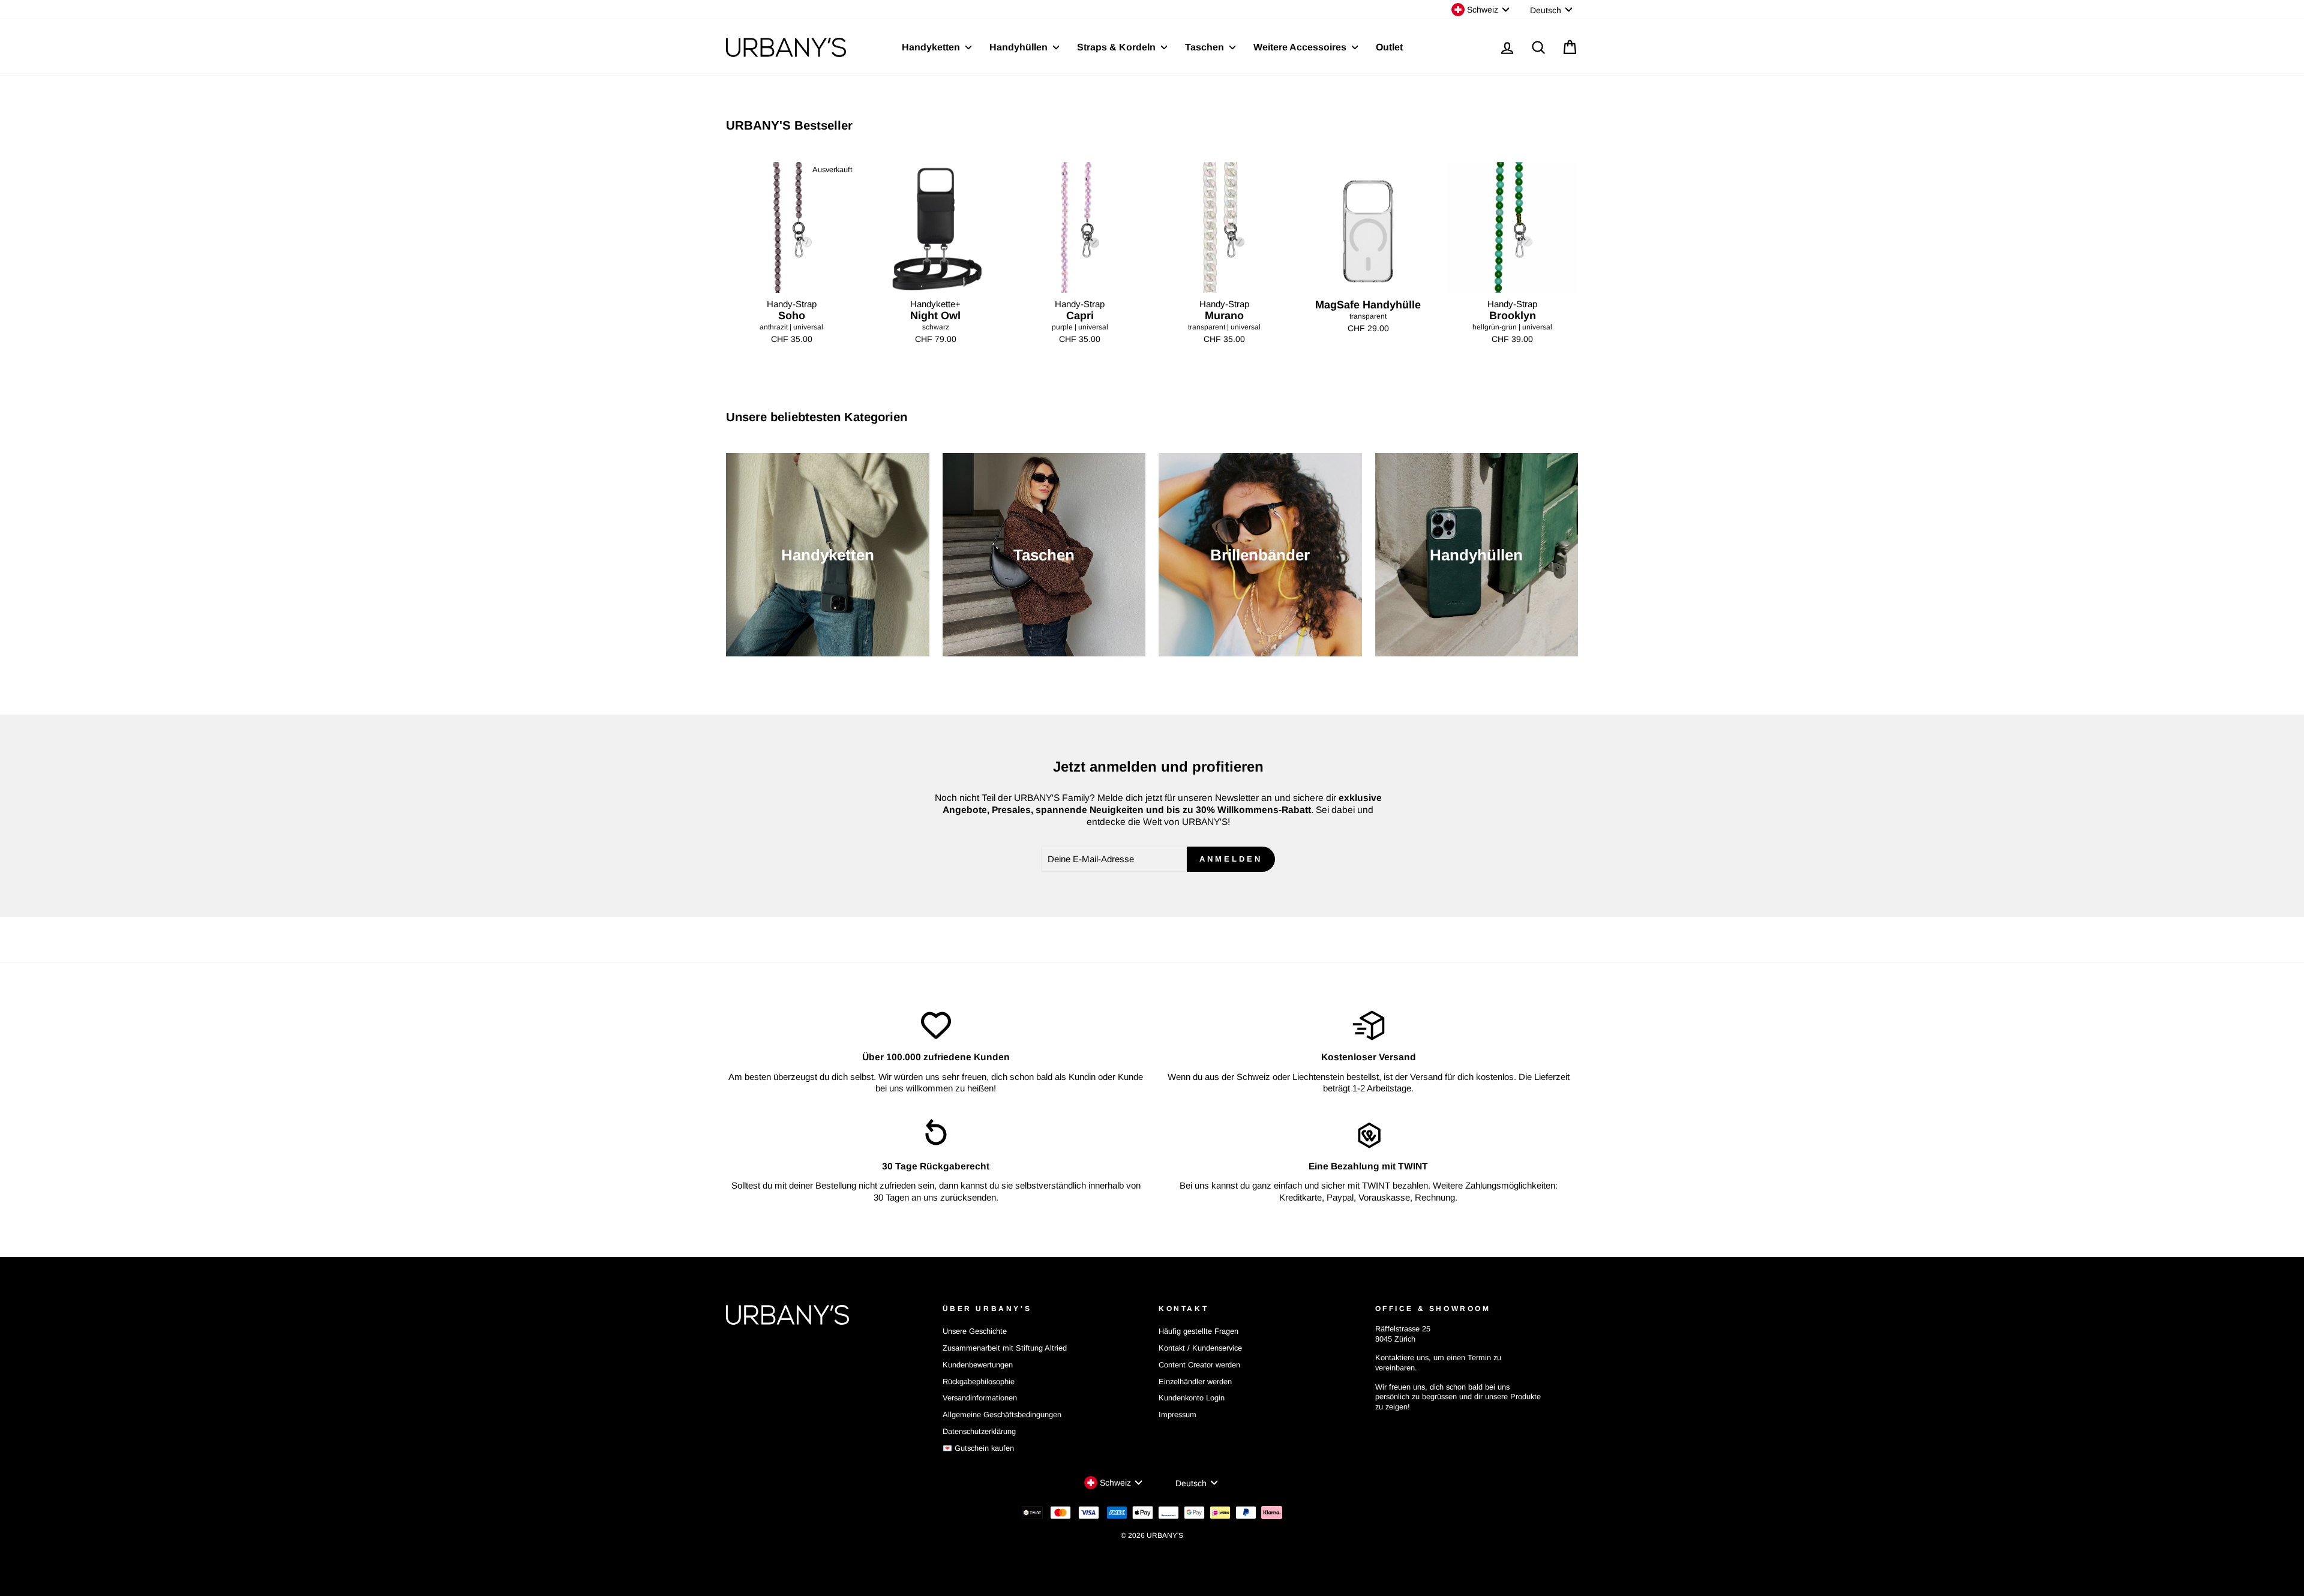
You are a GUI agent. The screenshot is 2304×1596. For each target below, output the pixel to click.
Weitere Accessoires (1301, 47)
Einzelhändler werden (1195, 1381)
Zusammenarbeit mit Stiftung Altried (1005, 1348)
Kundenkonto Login (1192, 1398)
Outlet (1389, 47)
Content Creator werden (1199, 1365)
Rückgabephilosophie (979, 1381)
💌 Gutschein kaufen (978, 1448)
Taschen (1206, 47)
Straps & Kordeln (1117, 47)
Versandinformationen (980, 1398)
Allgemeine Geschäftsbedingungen (1002, 1414)
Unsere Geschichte (975, 1331)
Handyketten (932, 47)
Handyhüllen (1020, 47)
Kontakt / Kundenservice (1200, 1348)
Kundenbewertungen (978, 1365)
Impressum (1177, 1414)
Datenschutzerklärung (979, 1431)
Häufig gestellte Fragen (1198, 1331)
